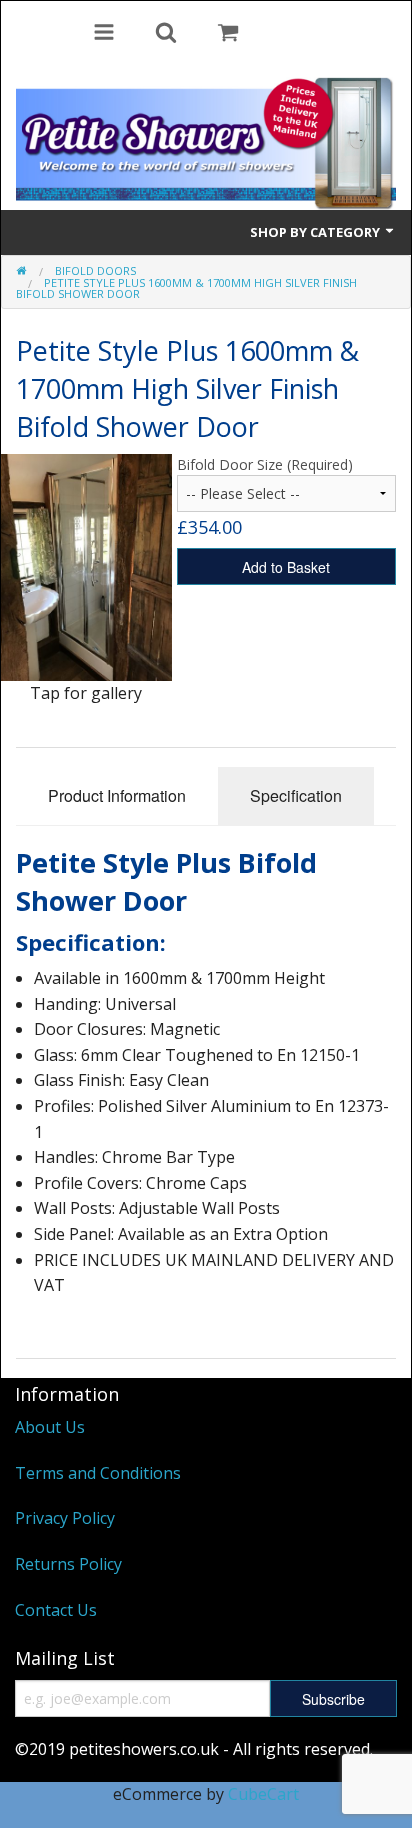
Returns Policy (68, 1564)
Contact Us (56, 1610)
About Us (50, 1427)
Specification (296, 795)
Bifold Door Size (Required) (265, 464)
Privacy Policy (65, 1518)
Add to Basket (286, 567)
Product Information (117, 795)
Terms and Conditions (98, 1473)
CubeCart (263, 1794)
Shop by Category (316, 232)
